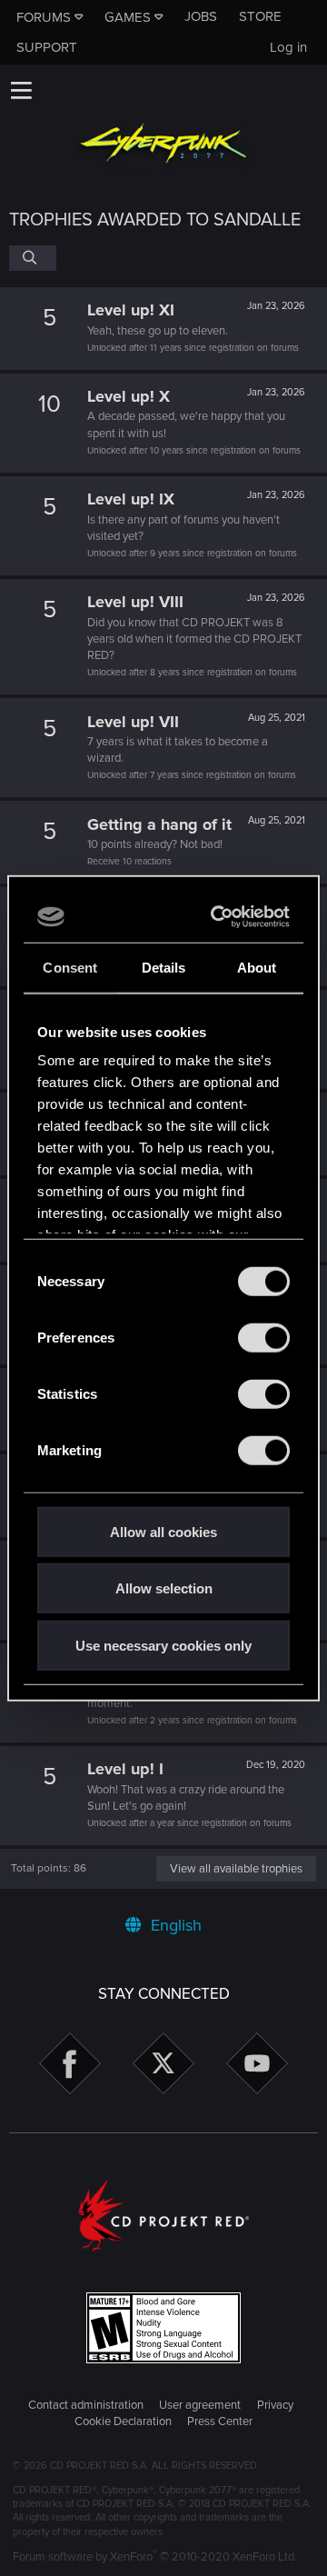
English (174, 1925)
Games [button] (128, 17)
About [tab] (257, 967)
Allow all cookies (163, 1531)
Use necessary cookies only (163, 1645)
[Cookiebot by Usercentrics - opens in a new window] (219, 917)
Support (47, 47)
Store (260, 16)
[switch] (264, 1337)
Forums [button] (44, 17)
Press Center (220, 2421)
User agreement (200, 2405)
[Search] (33, 258)
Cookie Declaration (123, 2421)
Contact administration (86, 2405)
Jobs (201, 16)
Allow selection (164, 1588)
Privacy (275, 2405)
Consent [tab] (70, 967)
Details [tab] (164, 967)
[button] (21, 90)
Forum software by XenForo (155, 2557)
